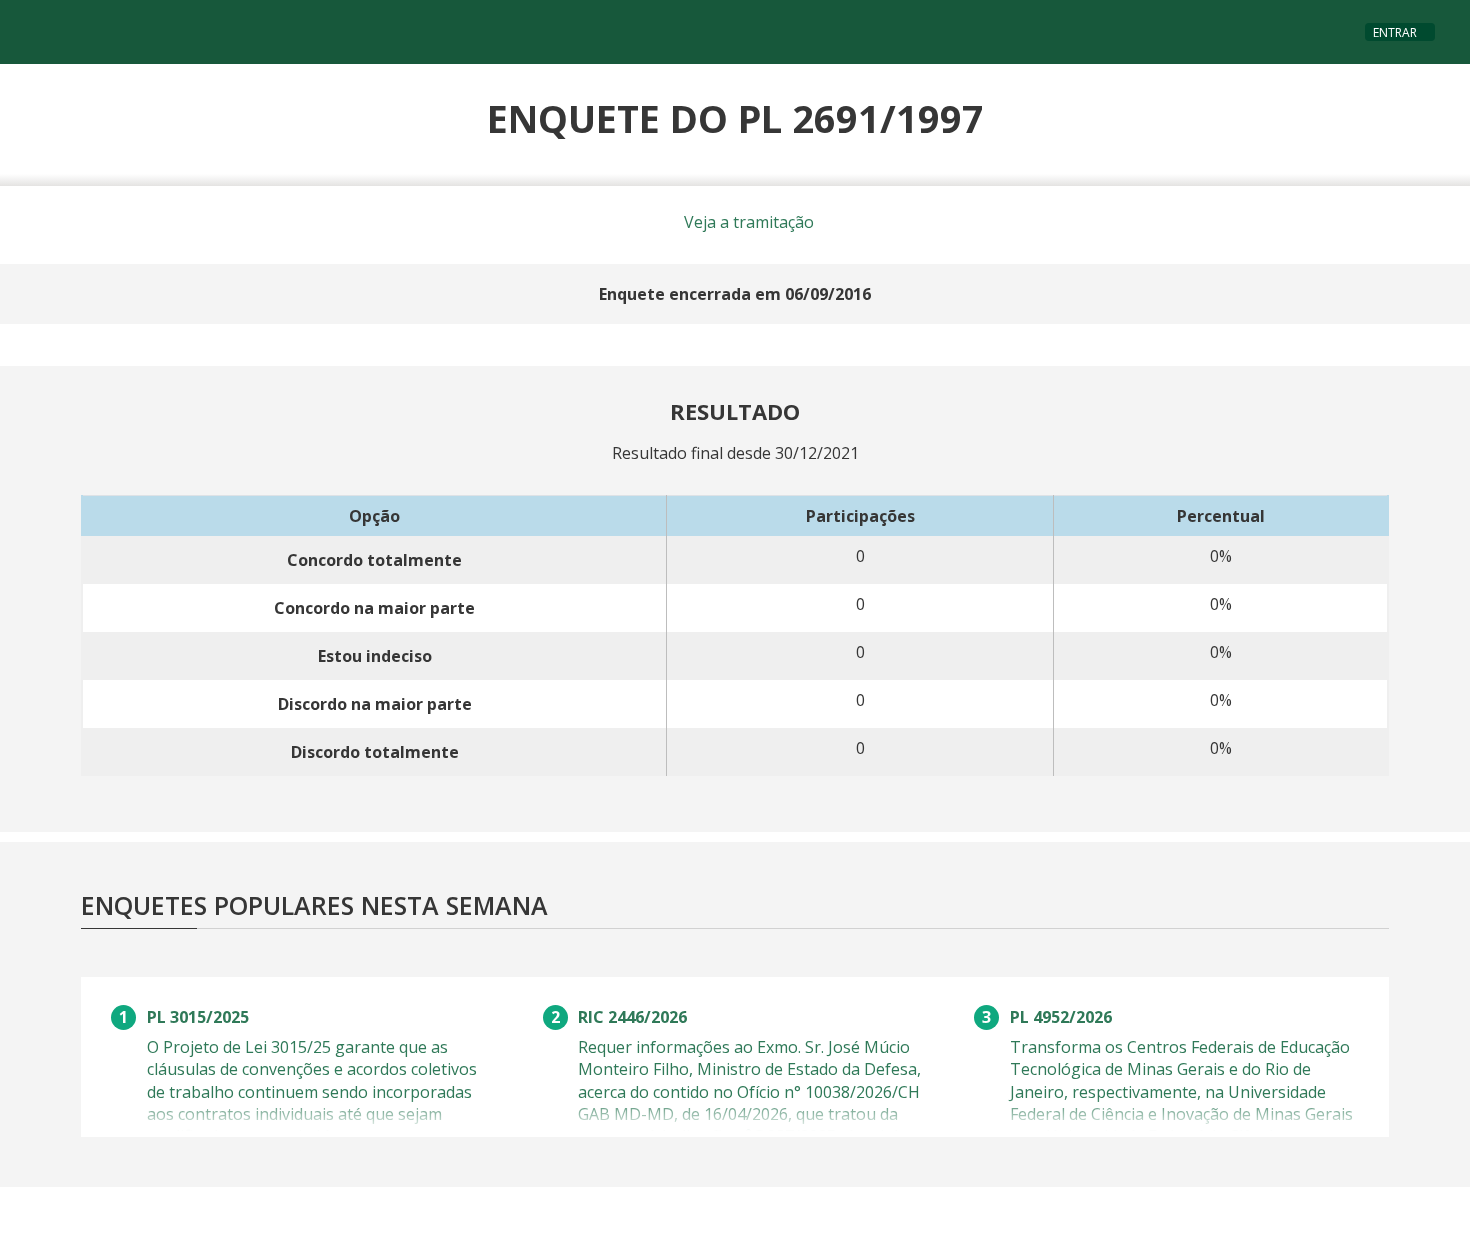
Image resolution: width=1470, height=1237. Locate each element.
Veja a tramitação (747, 222)
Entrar (1395, 32)
